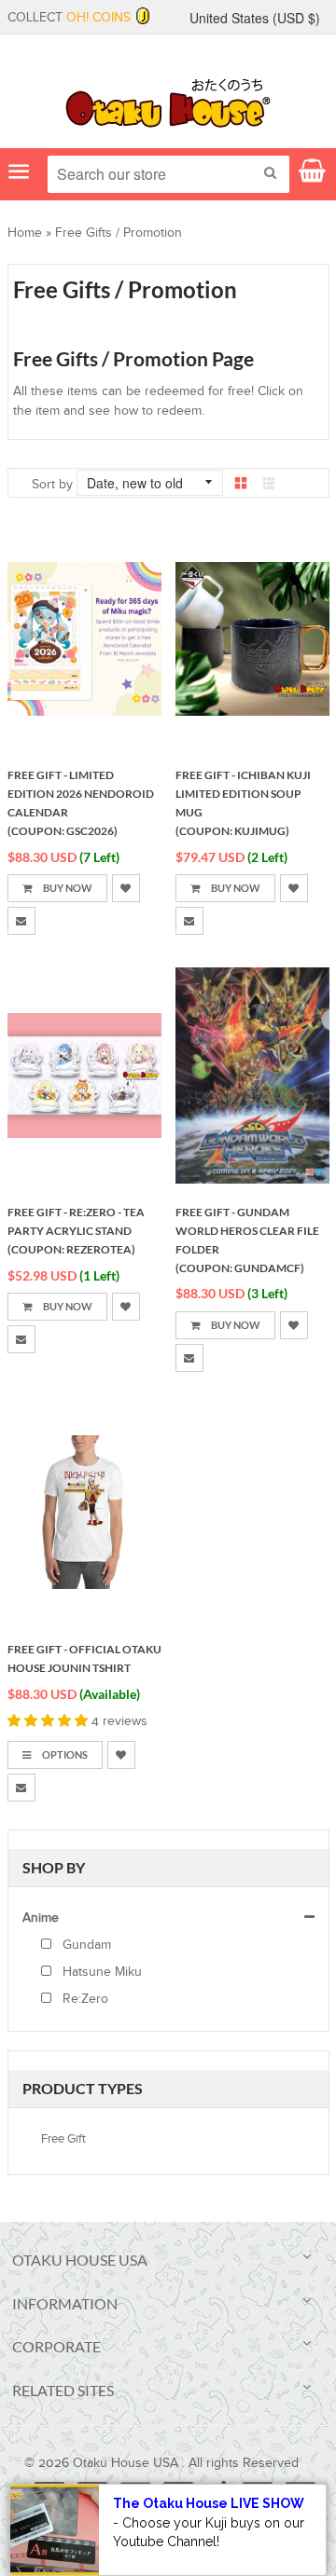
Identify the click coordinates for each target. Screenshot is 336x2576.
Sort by (52, 485)
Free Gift (63, 2139)
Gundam (85, 1945)
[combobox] (168, 174)
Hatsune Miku (100, 1972)
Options (64, 1754)
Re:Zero (84, 1999)
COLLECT (69, 18)
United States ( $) (255, 18)
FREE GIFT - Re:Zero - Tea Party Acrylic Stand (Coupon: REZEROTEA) (76, 1231)
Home (25, 233)
